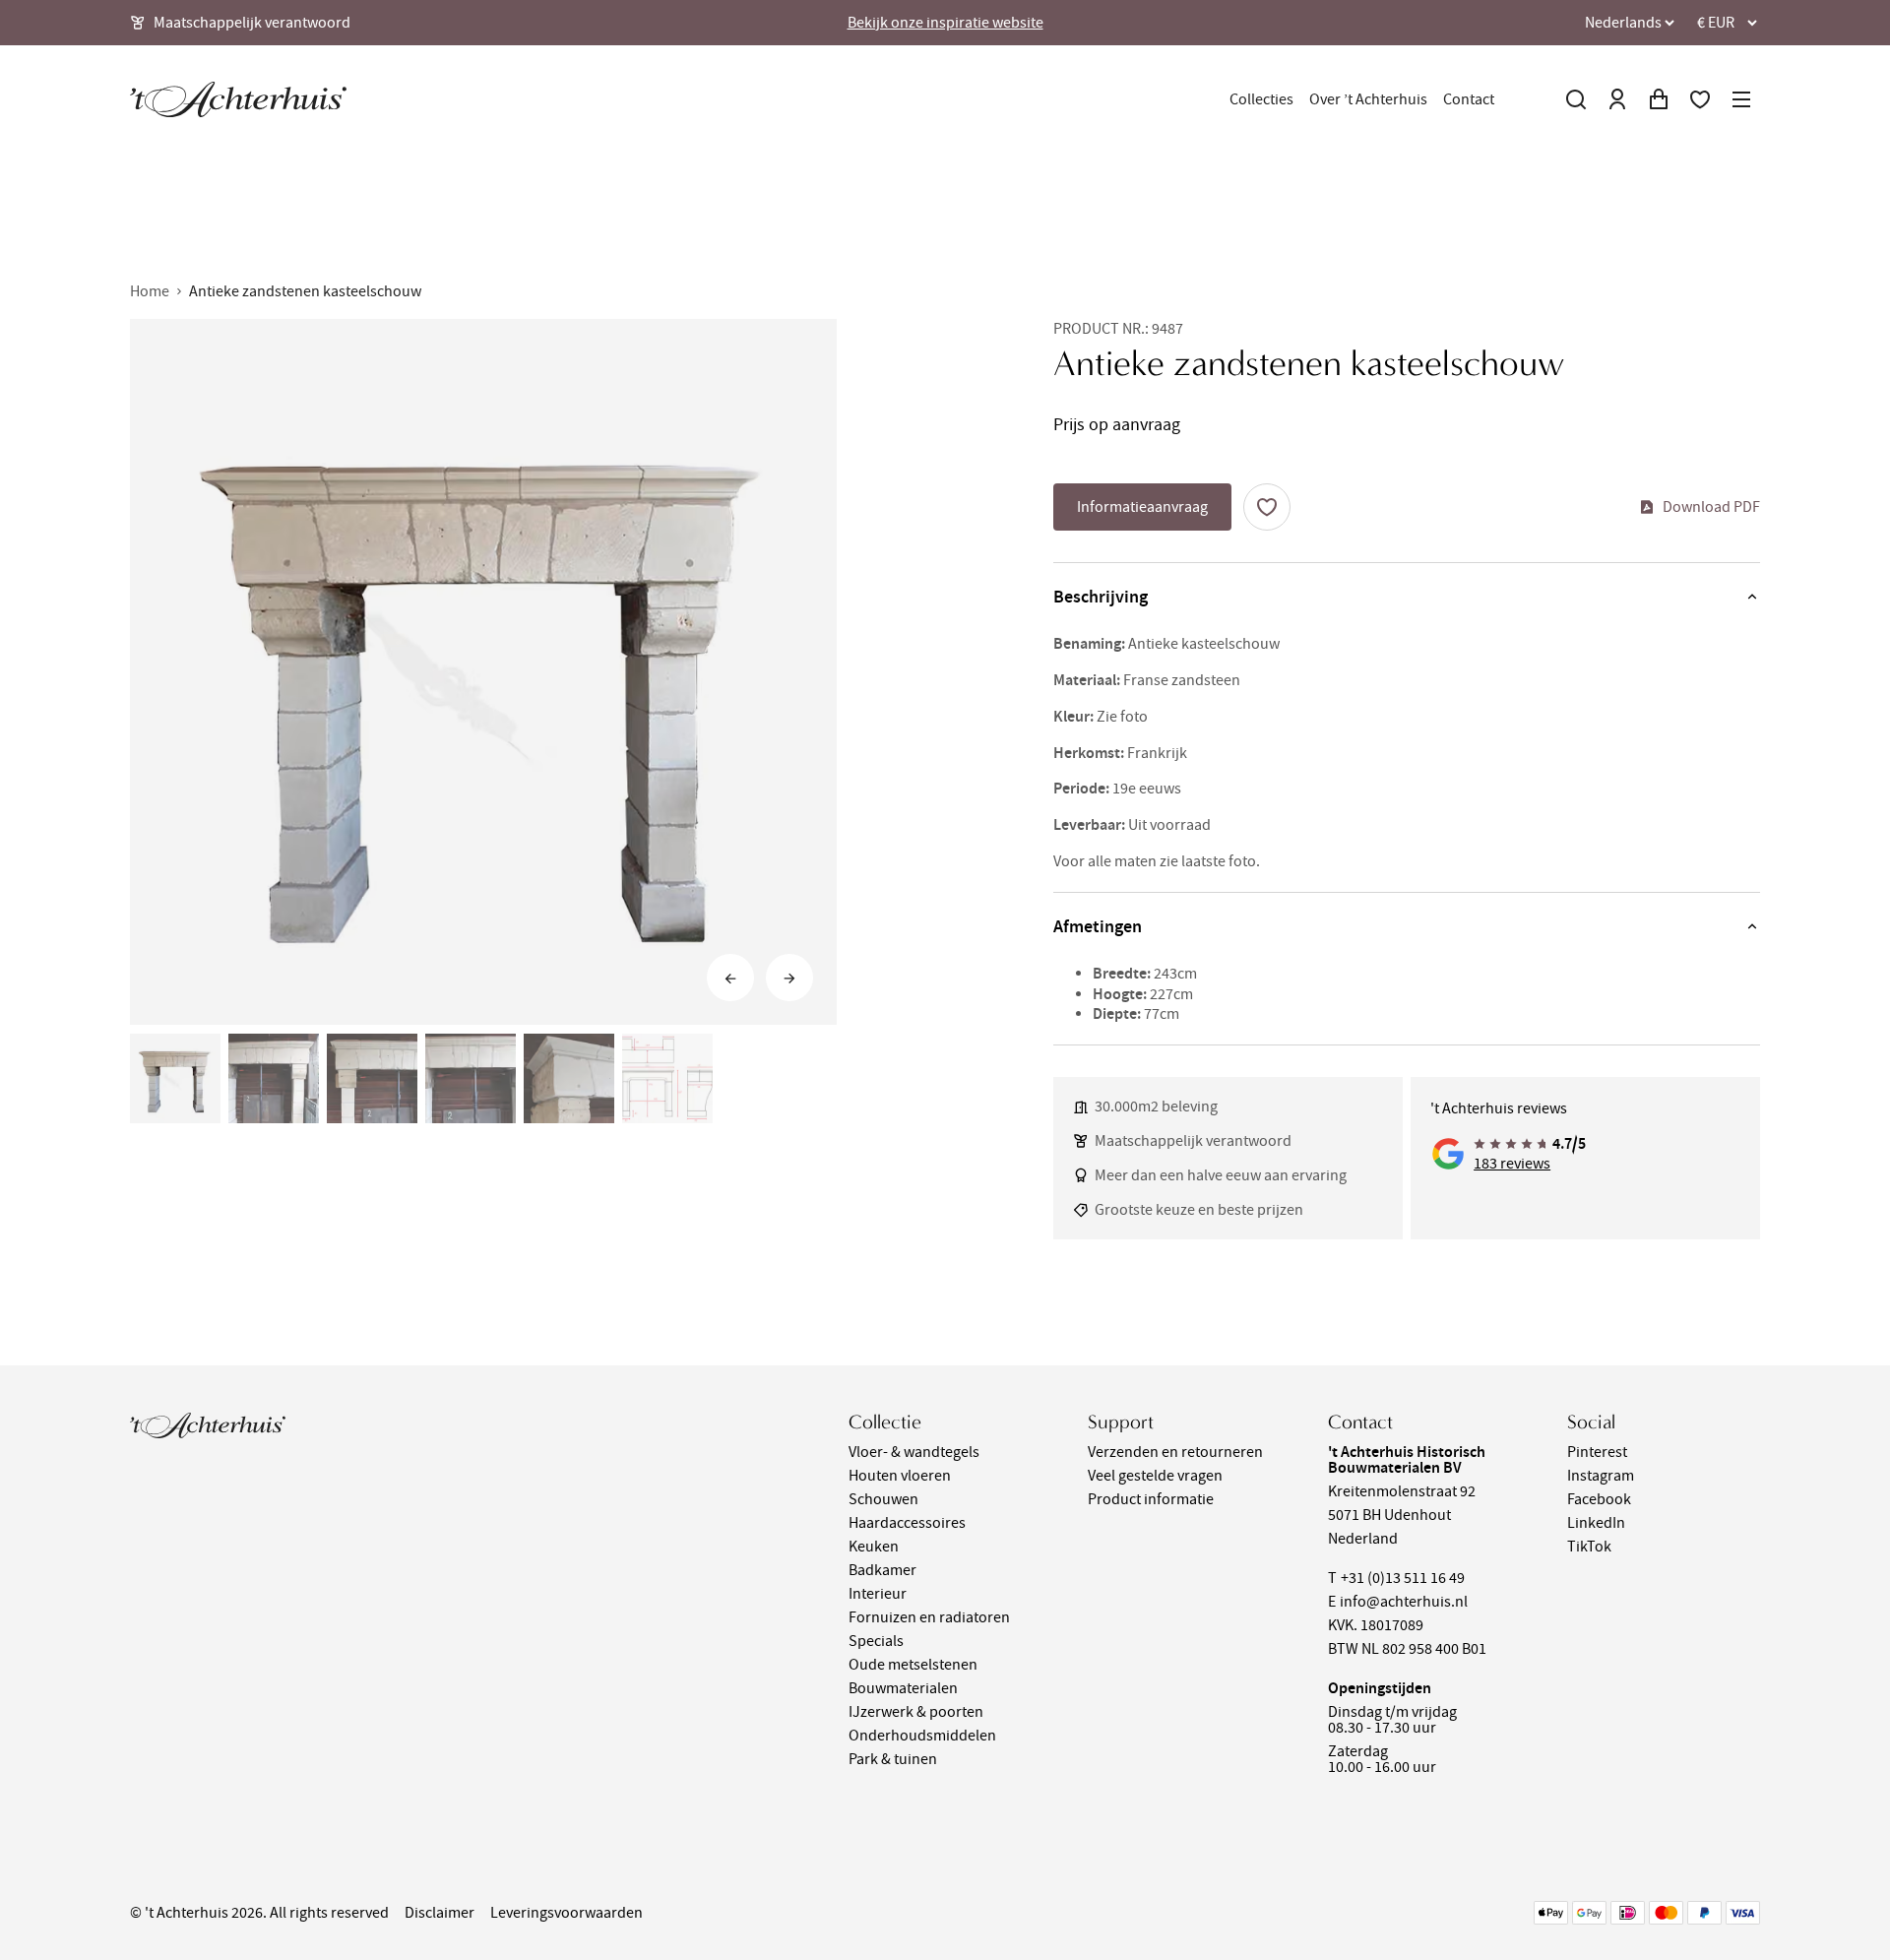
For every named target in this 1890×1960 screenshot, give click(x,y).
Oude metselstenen (913, 1665)
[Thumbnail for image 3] (372, 1079)
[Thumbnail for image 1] (175, 1079)
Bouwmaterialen (903, 1688)
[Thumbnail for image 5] (569, 1079)
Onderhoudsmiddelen (922, 1736)
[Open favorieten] (1700, 99)
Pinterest (1597, 1452)
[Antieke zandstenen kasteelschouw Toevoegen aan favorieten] (1267, 507)
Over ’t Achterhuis (1368, 99)
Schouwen (883, 1499)
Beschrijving (1101, 597)
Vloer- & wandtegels (914, 1452)
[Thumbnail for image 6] (667, 1079)
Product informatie (1151, 1499)
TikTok (1589, 1547)
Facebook (1599, 1499)
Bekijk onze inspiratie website (945, 23)
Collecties (1261, 99)
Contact (1469, 99)
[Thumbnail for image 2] (274, 1079)
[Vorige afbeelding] (730, 979)
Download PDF (1711, 507)
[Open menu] (1741, 99)
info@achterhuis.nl (1404, 1602)
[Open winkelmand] (1659, 99)
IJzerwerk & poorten (916, 1712)
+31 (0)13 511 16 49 (1403, 1578)
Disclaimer (440, 1913)
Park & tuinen (893, 1759)
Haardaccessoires (907, 1523)
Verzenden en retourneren (1175, 1452)
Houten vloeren (900, 1476)
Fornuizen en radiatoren (929, 1617)
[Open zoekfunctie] (1576, 99)
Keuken (874, 1547)
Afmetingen (1098, 926)
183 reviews (1512, 1164)
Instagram (1601, 1476)
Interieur (878, 1594)
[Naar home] (238, 99)
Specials (876, 1641)
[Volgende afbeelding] (789, 979)
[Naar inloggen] (1617, 99)
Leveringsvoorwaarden (567, 1913)
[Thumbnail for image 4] (471, 1079)
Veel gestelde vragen (1155, 1476)
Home (150, 291)
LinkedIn (1596, 1523)
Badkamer (882, 1570)
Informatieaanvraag (1142, 507)
